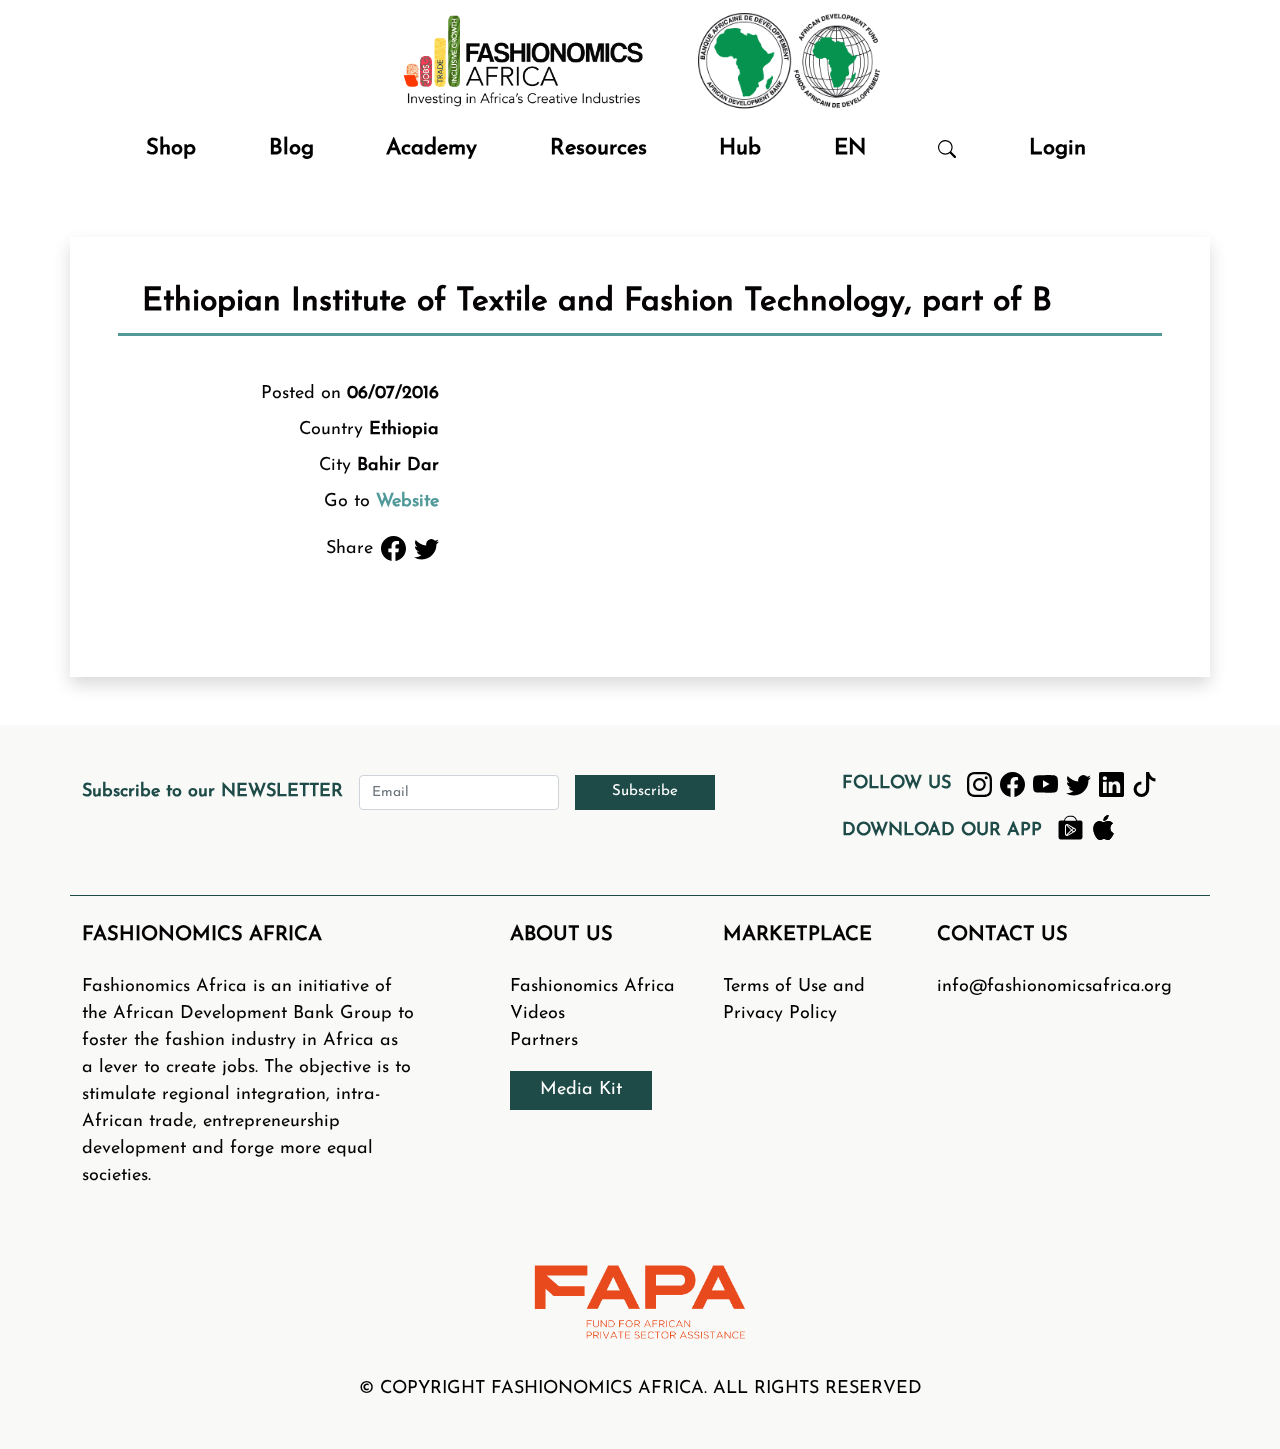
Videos (537, 1014)
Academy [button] (431, 148)
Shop (171, 148)
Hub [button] (740, 148)
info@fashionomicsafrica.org (1054, 987)
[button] (947, 148)
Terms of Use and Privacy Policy (794, 1000)
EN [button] (850, 148)
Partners (544, 1041)
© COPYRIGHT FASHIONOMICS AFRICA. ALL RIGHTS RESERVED (640, 1389)
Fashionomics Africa (592, 987)
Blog (291, 148)
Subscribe (645, 791)
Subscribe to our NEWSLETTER (212, 792)
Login (1057, 148)
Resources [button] (598, 148)
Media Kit (581, 1090)
